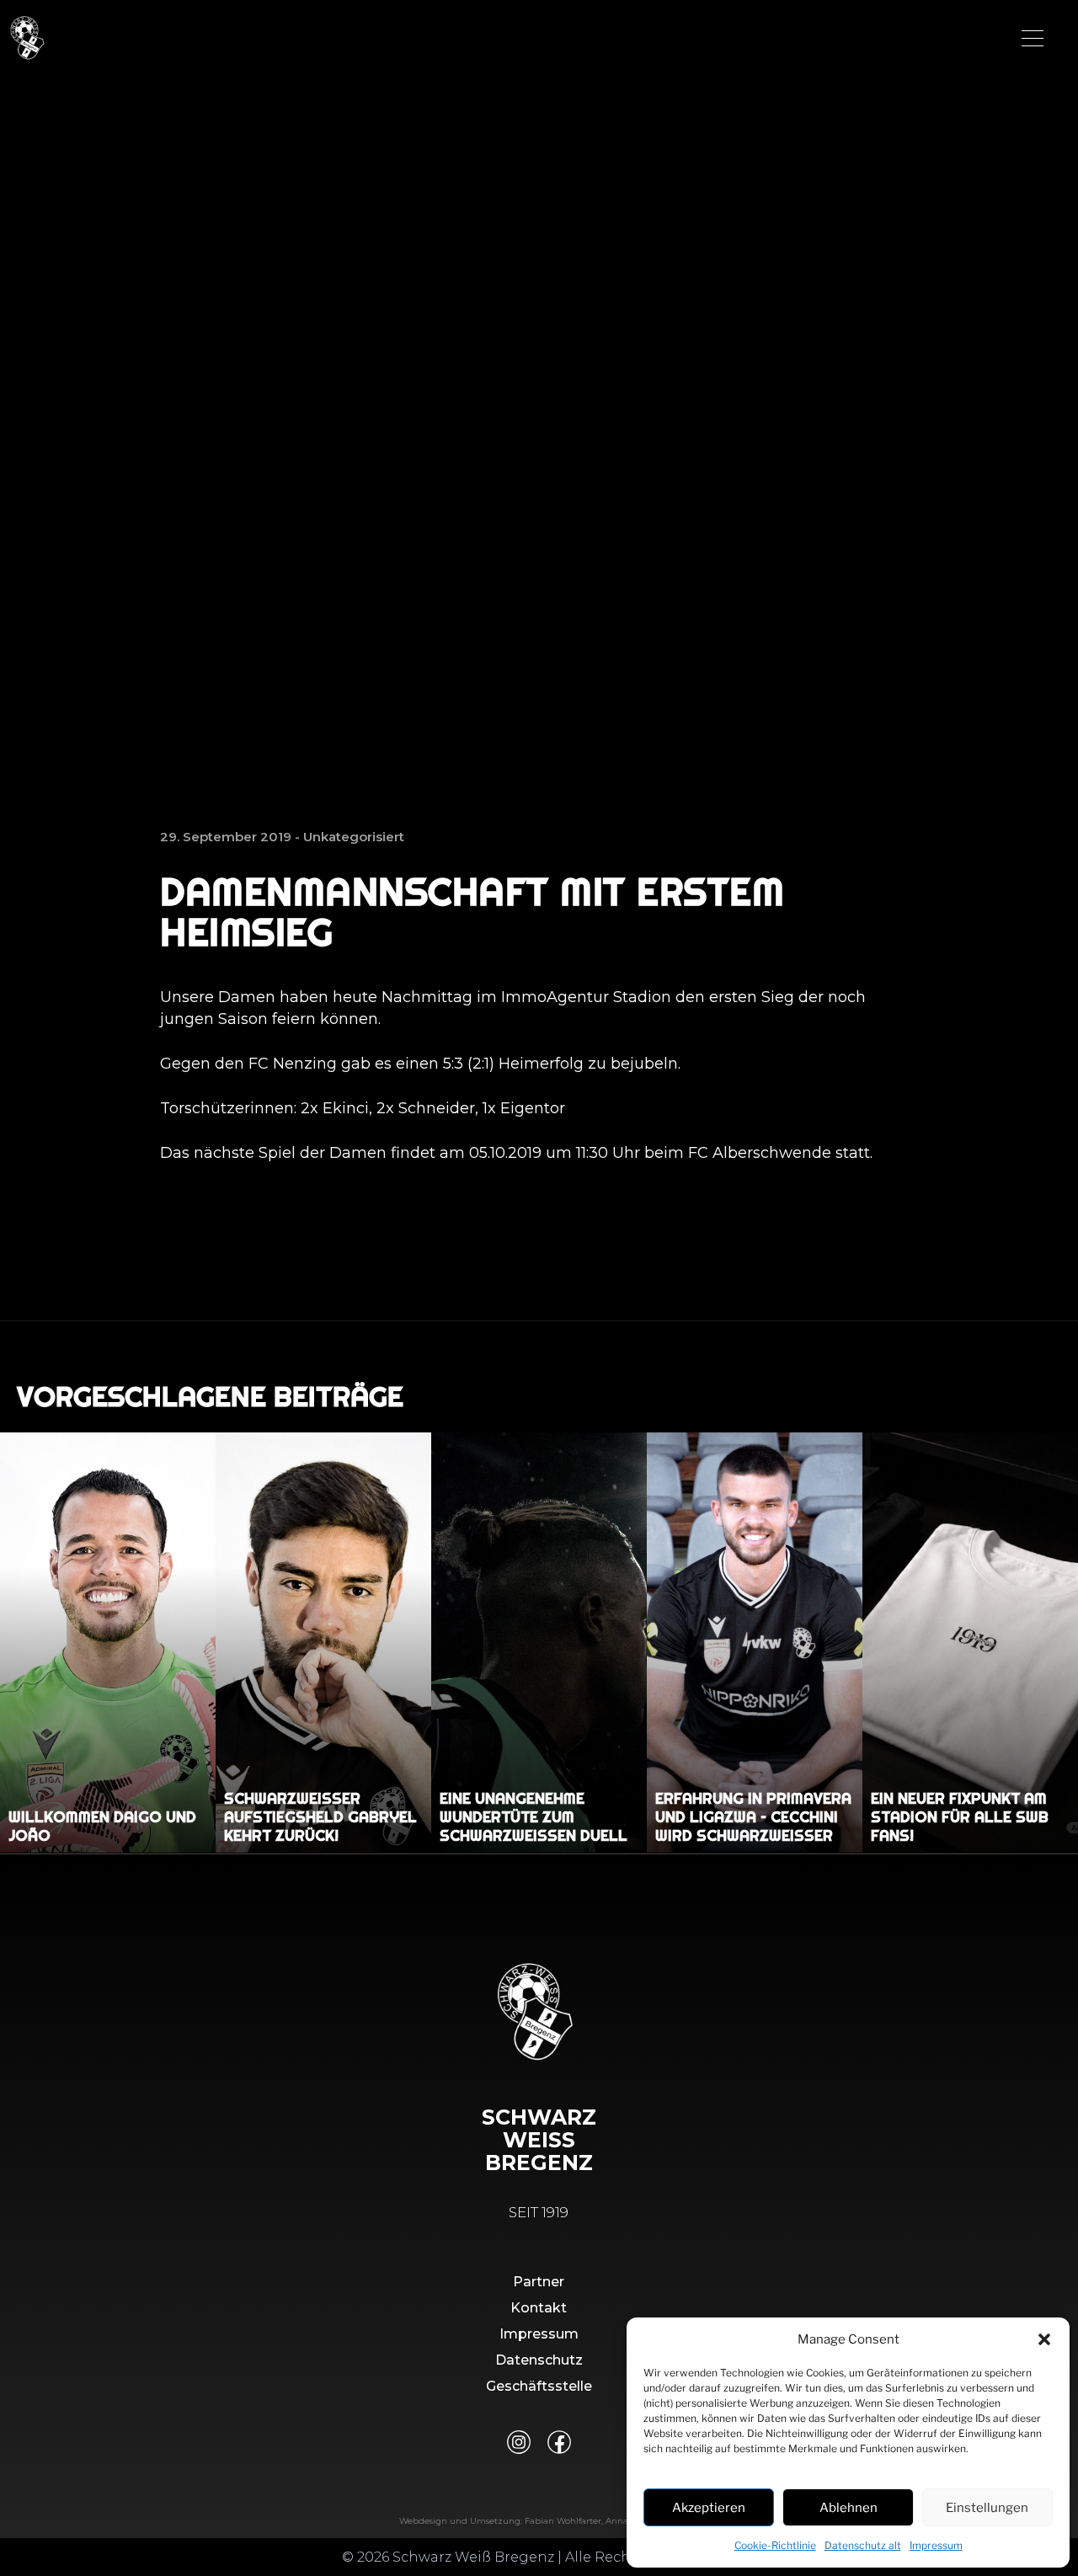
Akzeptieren (709, 2508)
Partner (539, 2282)
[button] (1044, 2339)
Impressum (936, 2545)
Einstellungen (987, 2508)
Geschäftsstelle (539, 2386)
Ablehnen (849, 2508)
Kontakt (539, 2308)
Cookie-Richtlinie (775, 2545)
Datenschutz (539, 2360)
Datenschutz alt (863, 2545)
